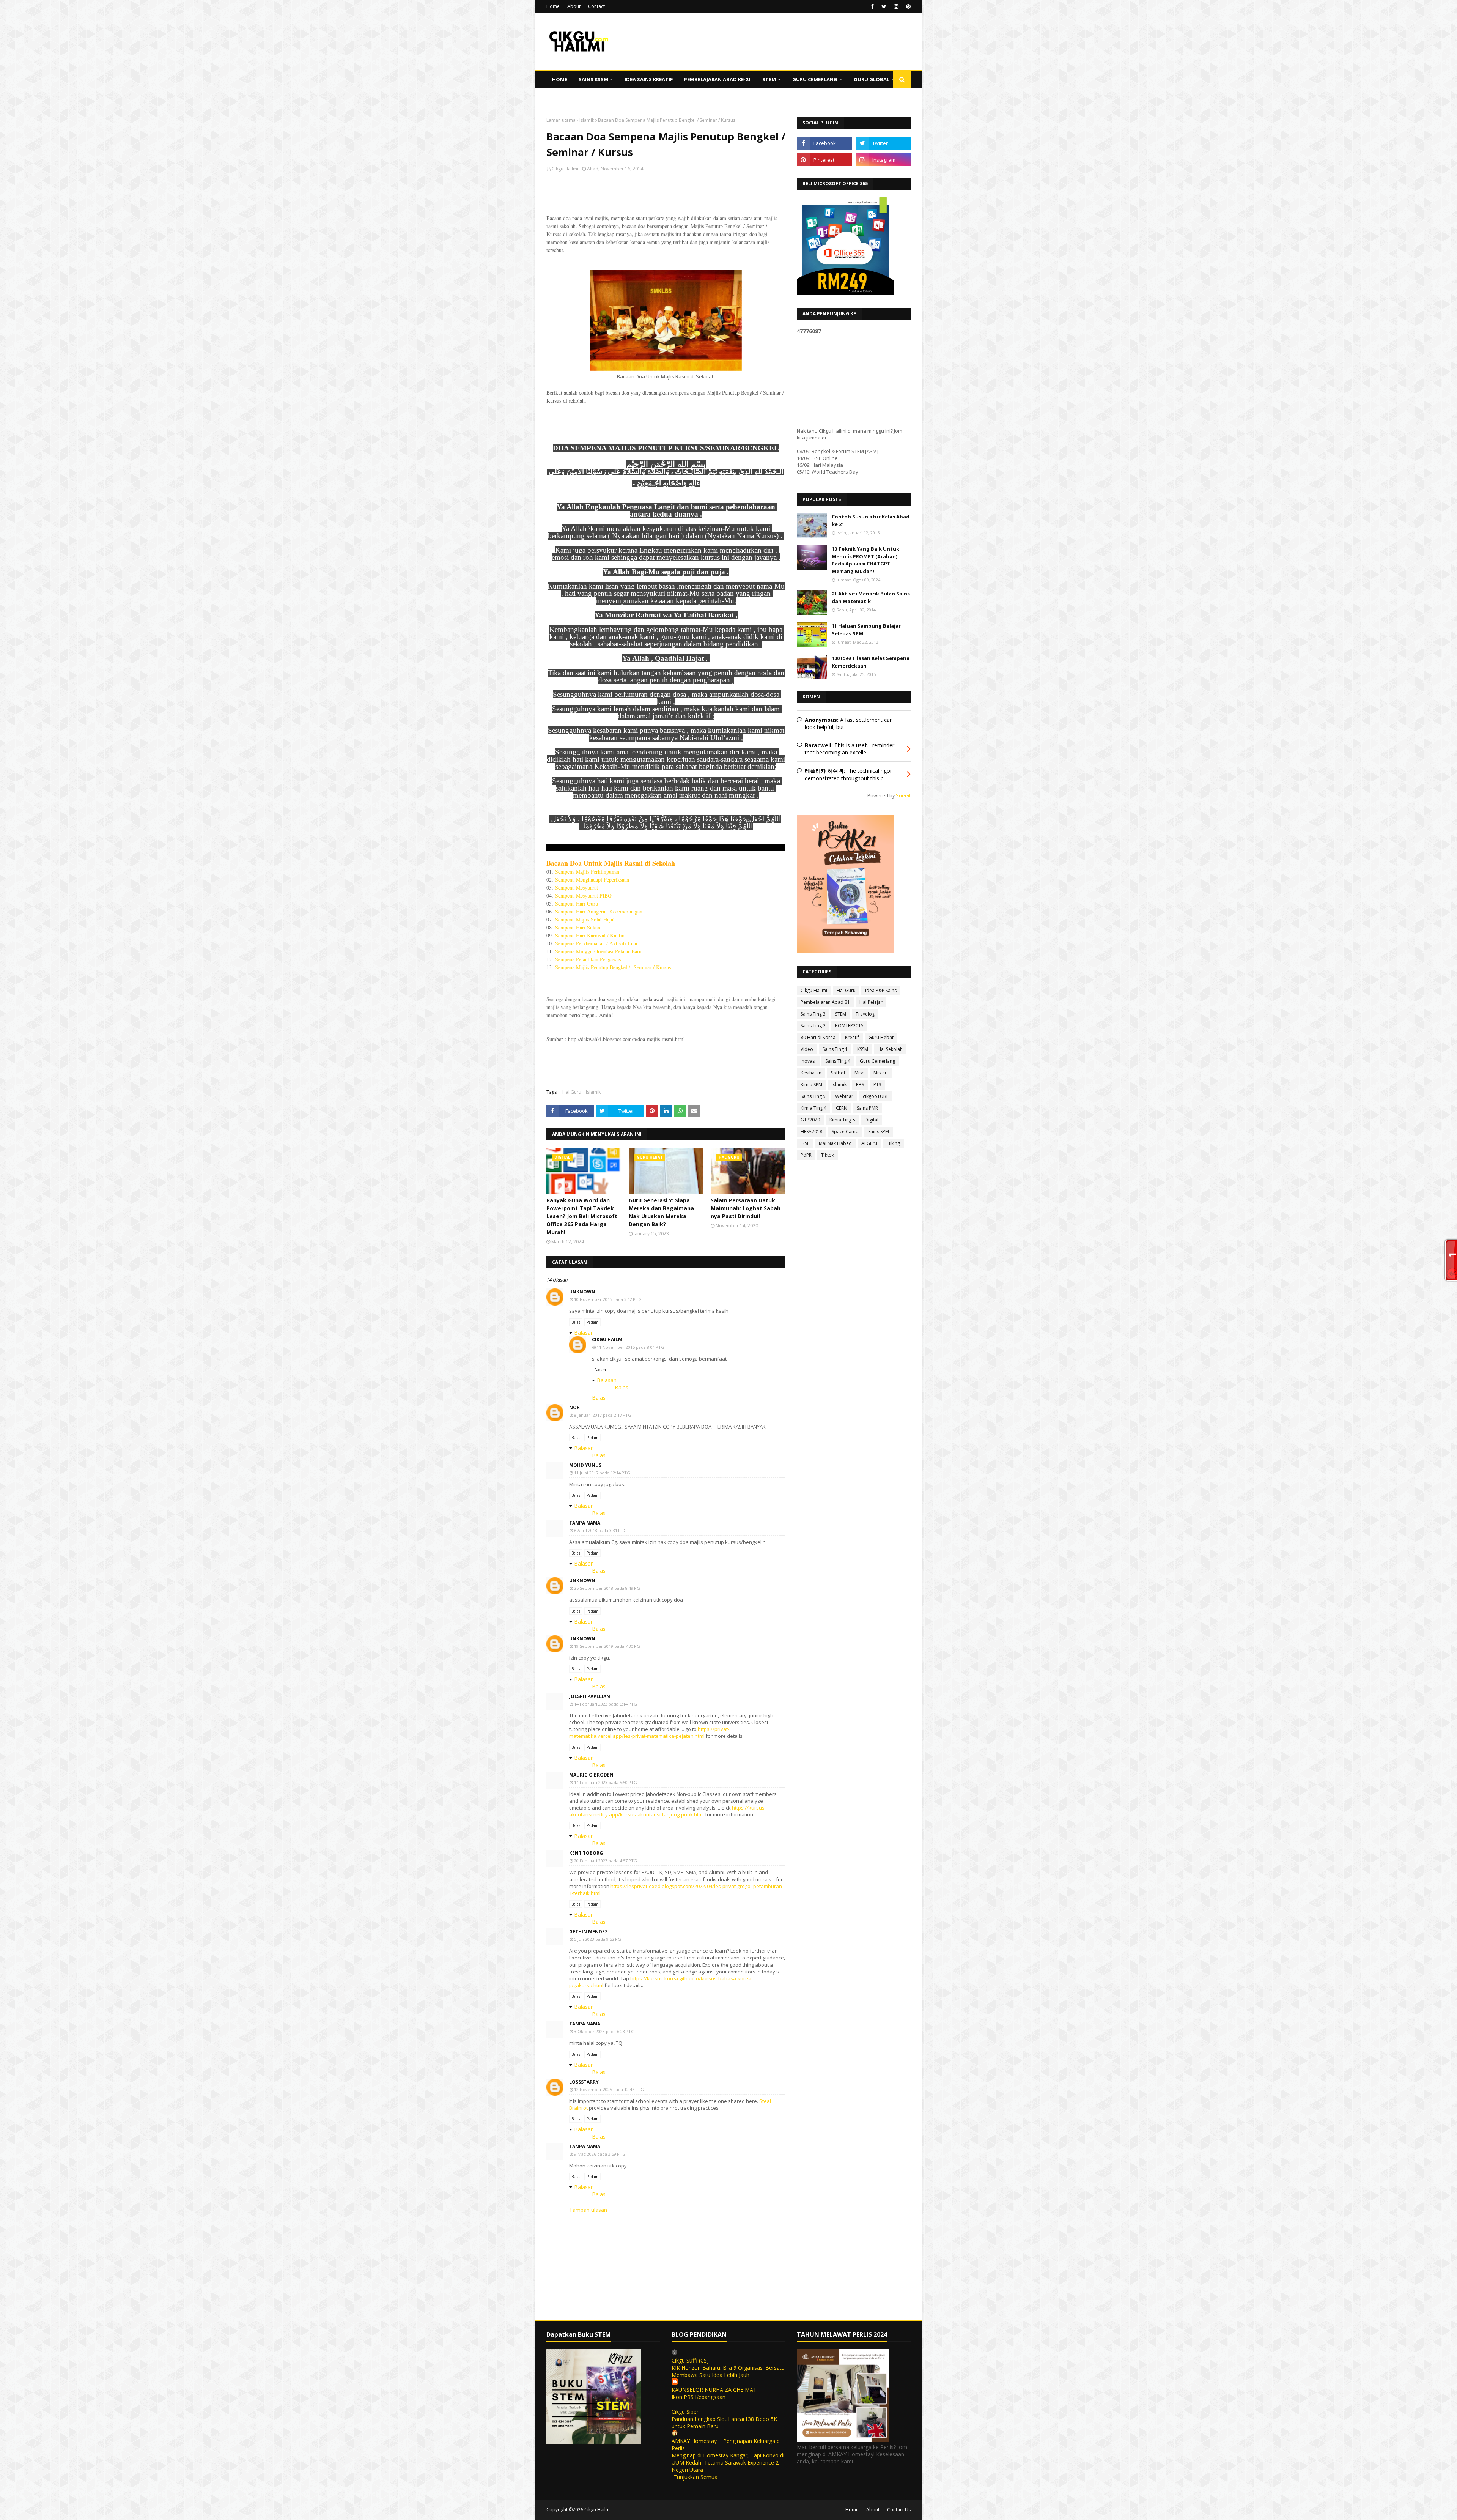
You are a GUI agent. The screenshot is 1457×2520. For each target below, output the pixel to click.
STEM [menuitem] (769, 79)
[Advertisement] (666, 231)
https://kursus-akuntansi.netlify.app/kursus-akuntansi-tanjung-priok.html (668, 1811)
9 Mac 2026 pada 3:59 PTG (600, 2154)
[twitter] (884, 6)
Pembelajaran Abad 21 (825, 1002)
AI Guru (869, 1143)
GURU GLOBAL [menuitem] (872, 79)
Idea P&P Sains (881, 990)
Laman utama (561, 120)
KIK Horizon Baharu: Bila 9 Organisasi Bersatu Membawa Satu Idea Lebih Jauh (728, 2371)
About (574, 6)
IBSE (805, 1143)
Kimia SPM (811, 1084)
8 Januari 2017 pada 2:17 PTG (603, 1415)
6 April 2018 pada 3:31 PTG (600, 1530)
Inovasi (808, 1061)
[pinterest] (907, 6)
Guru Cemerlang (877, 1061)
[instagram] (896, 6)
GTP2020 (810, 1120)
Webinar (844, 1096)
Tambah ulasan (588, 2210)
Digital (872, 1120)
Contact (596, 6)
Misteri (881, 1073)
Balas (576, 1322)
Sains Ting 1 (835, 1049)
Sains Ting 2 (813, 1026)
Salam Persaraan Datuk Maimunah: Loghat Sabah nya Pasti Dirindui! (746, 1208)
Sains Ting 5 (813, 1096)
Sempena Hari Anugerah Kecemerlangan (599, 911)
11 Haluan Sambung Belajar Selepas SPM (866, 630)
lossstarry (584, 2082)
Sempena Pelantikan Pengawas (588, 959)
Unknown (582, 1292)
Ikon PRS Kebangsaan (699, 2397)
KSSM (863, 1049)
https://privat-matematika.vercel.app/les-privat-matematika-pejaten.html (649, 1732)
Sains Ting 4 (838, 1061)
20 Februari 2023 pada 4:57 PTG (606, 1861)
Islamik (587, 120)
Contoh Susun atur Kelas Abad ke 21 (871, 520)
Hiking (893, 1143)
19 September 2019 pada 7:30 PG (607, 1646)
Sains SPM (879, 1132)
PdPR (806, 1155)
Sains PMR (867, 1108)
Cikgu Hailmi (565, 169)
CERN (842, 1108)
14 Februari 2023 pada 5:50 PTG (606, 1782)
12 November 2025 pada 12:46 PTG (609, 2089)
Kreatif (852, 1037)
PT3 (877, 1084)
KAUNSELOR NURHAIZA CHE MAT (714, 2390)
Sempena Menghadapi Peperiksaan (592, 880)
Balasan (584, 1333)
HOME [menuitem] (560, 79)
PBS (860, 1084)
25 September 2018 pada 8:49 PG (607, 1588)
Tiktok (828, 1155)
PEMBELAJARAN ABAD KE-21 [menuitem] (717, 79)
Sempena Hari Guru (577, 903)
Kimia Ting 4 (813, 1108)
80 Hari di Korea (818, 1037)
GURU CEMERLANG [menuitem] (815, 79)
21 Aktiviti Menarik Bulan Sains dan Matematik (871, 597)
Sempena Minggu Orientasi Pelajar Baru (598, 951)
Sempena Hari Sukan (578, 927)
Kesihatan (811, 1073)
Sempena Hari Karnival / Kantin (590, 935)
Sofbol (838, 1073)
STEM (841, 1014)
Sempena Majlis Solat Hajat (585, 919)
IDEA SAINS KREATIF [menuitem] (649, 79)
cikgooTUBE (876, 1096)
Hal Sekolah (890, 1049)
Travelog (865, 1014)
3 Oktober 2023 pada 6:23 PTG (604, 2031)
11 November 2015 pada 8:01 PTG (631, 1347)
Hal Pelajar (871, 1002)
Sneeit (903, 796)
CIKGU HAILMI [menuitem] (569, 97)
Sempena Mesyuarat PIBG (583, 895)
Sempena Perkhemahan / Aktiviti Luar (596, 943)
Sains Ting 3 (813, 1014)
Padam (592, 1322)
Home (553, 6)
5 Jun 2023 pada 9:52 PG (598, 1939)
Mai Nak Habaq (835, 1143)
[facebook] (872, 6)
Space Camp (845, 1132)
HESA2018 (811, 1132)
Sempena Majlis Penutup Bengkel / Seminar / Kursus (613, 967)
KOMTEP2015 (849, 1026)
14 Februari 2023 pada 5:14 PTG (606, 1704)
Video (807, 1049)
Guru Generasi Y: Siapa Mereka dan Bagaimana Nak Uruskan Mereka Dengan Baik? (661, 1212)
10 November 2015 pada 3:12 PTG (608, 1299)
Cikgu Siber (685, 2412)
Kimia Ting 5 (842, 1120)
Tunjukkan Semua (695, 2477)
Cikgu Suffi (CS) (690, 2360)
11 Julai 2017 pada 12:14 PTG (602, 1473)
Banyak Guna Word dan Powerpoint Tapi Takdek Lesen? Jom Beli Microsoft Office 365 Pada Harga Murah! (582, 1216)
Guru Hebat (881, 1037)
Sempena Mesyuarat (577, 888)
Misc (859, 1073)
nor (574, 1407)
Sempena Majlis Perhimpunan (587, 872)
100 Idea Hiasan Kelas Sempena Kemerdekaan (871, 662)
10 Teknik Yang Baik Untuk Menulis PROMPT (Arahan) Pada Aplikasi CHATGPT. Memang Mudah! (865, 560)
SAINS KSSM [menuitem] (593, 79)
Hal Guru (572, 1092)
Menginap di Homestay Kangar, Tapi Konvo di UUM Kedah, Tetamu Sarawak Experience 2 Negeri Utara (728, 2463)
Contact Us (899, 2510)
